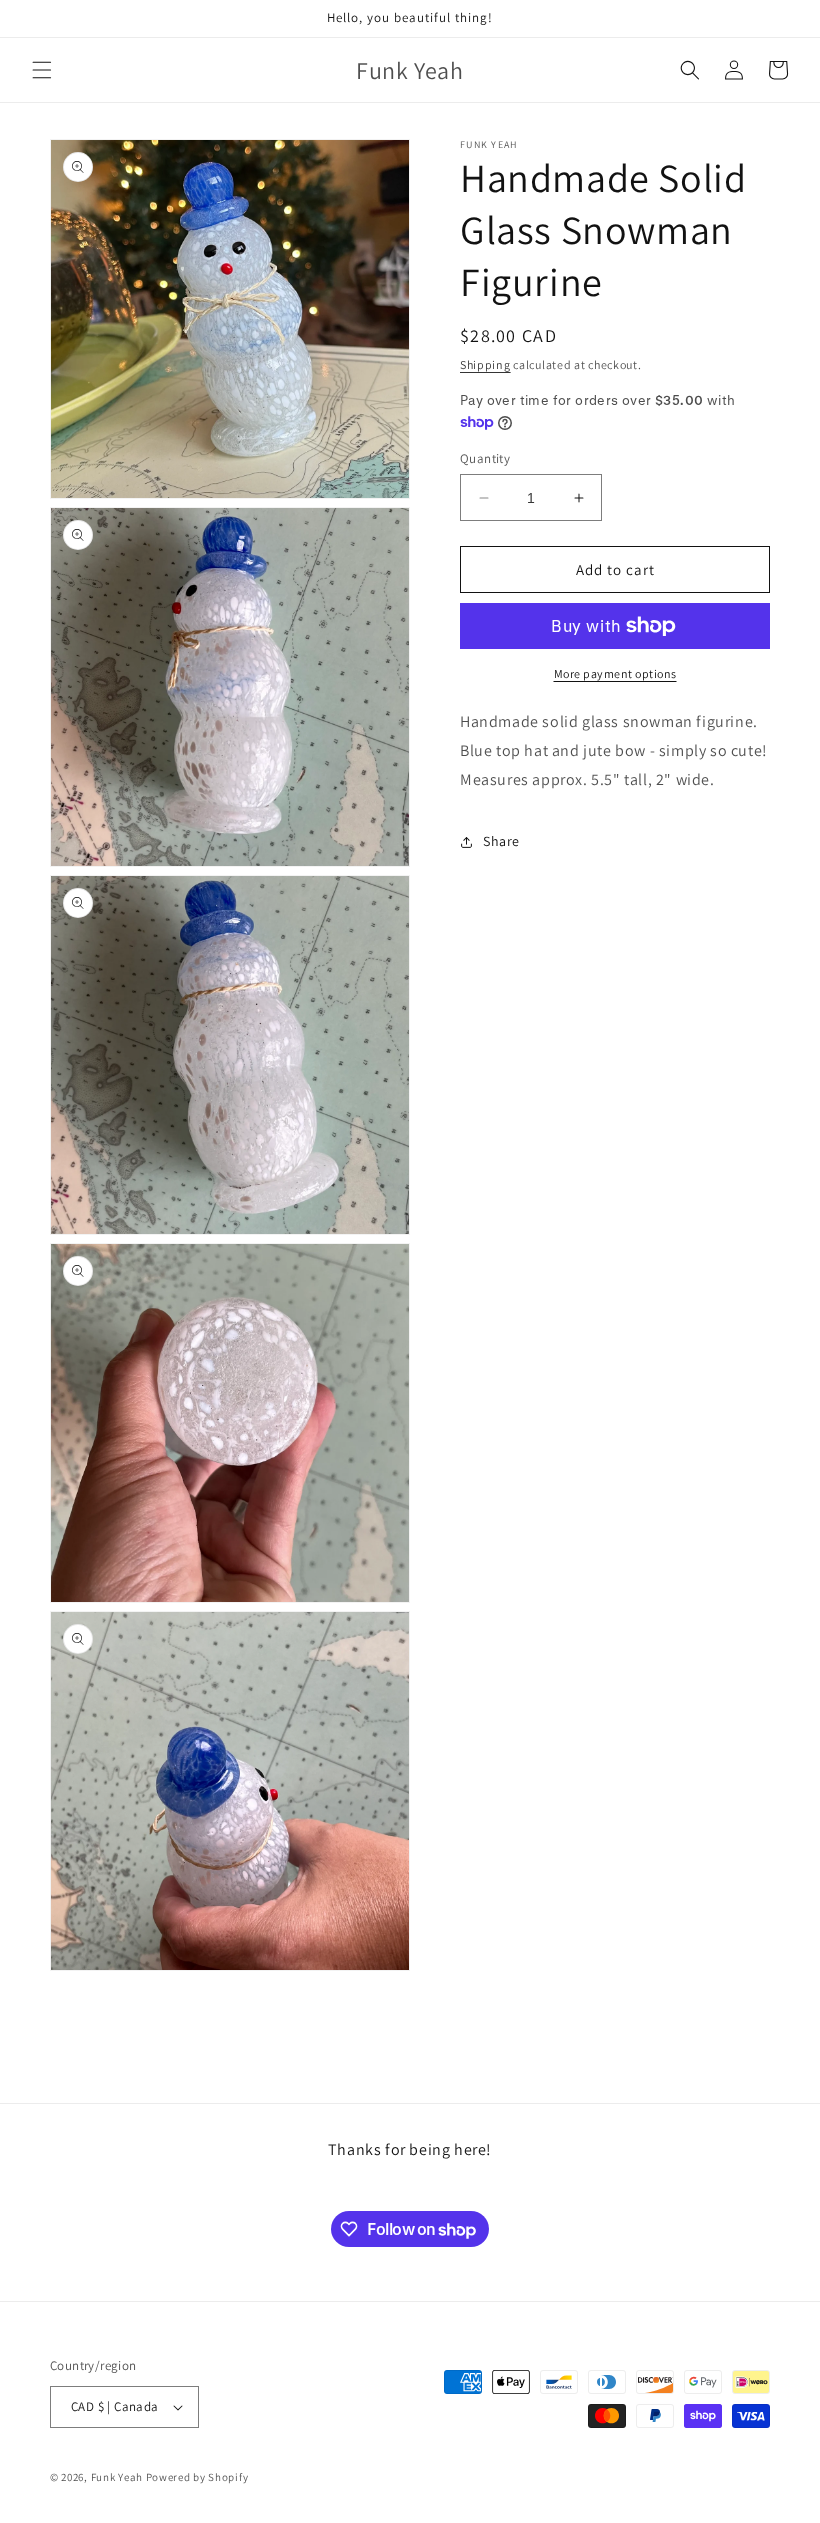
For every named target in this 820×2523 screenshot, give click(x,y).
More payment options (615, 673)
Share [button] (501, 841)
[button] (42, 70)
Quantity (485, 458)
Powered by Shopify (197, 2477)
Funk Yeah (117, 2477)
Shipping (485, 364)
